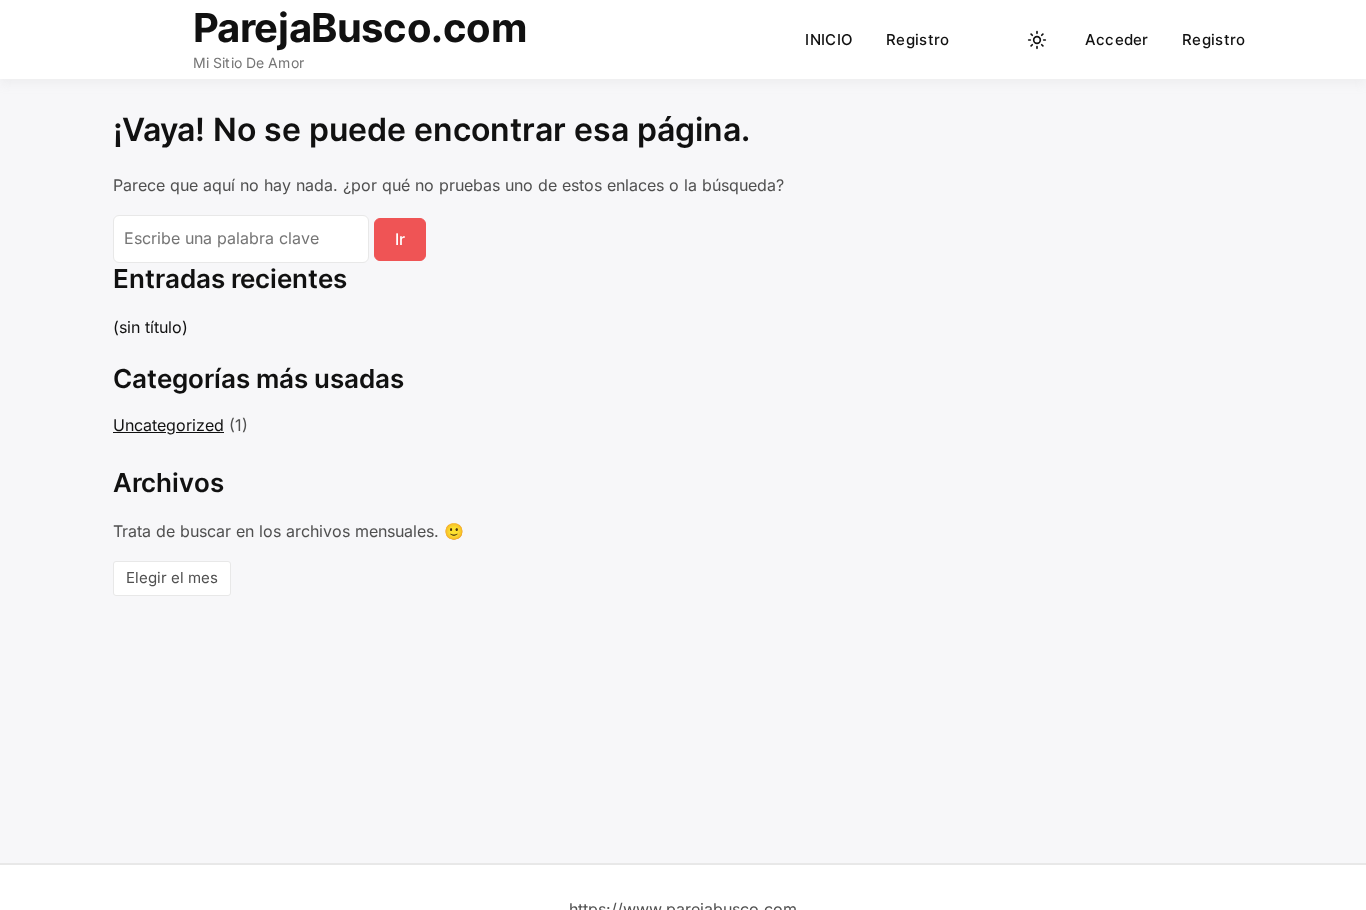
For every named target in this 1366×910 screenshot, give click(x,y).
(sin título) (150, 327)
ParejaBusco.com (360, 27)
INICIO (829, 39)
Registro (917, 39)
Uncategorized (168, 425)
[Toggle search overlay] (999, 40)
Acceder (1117, 39)
